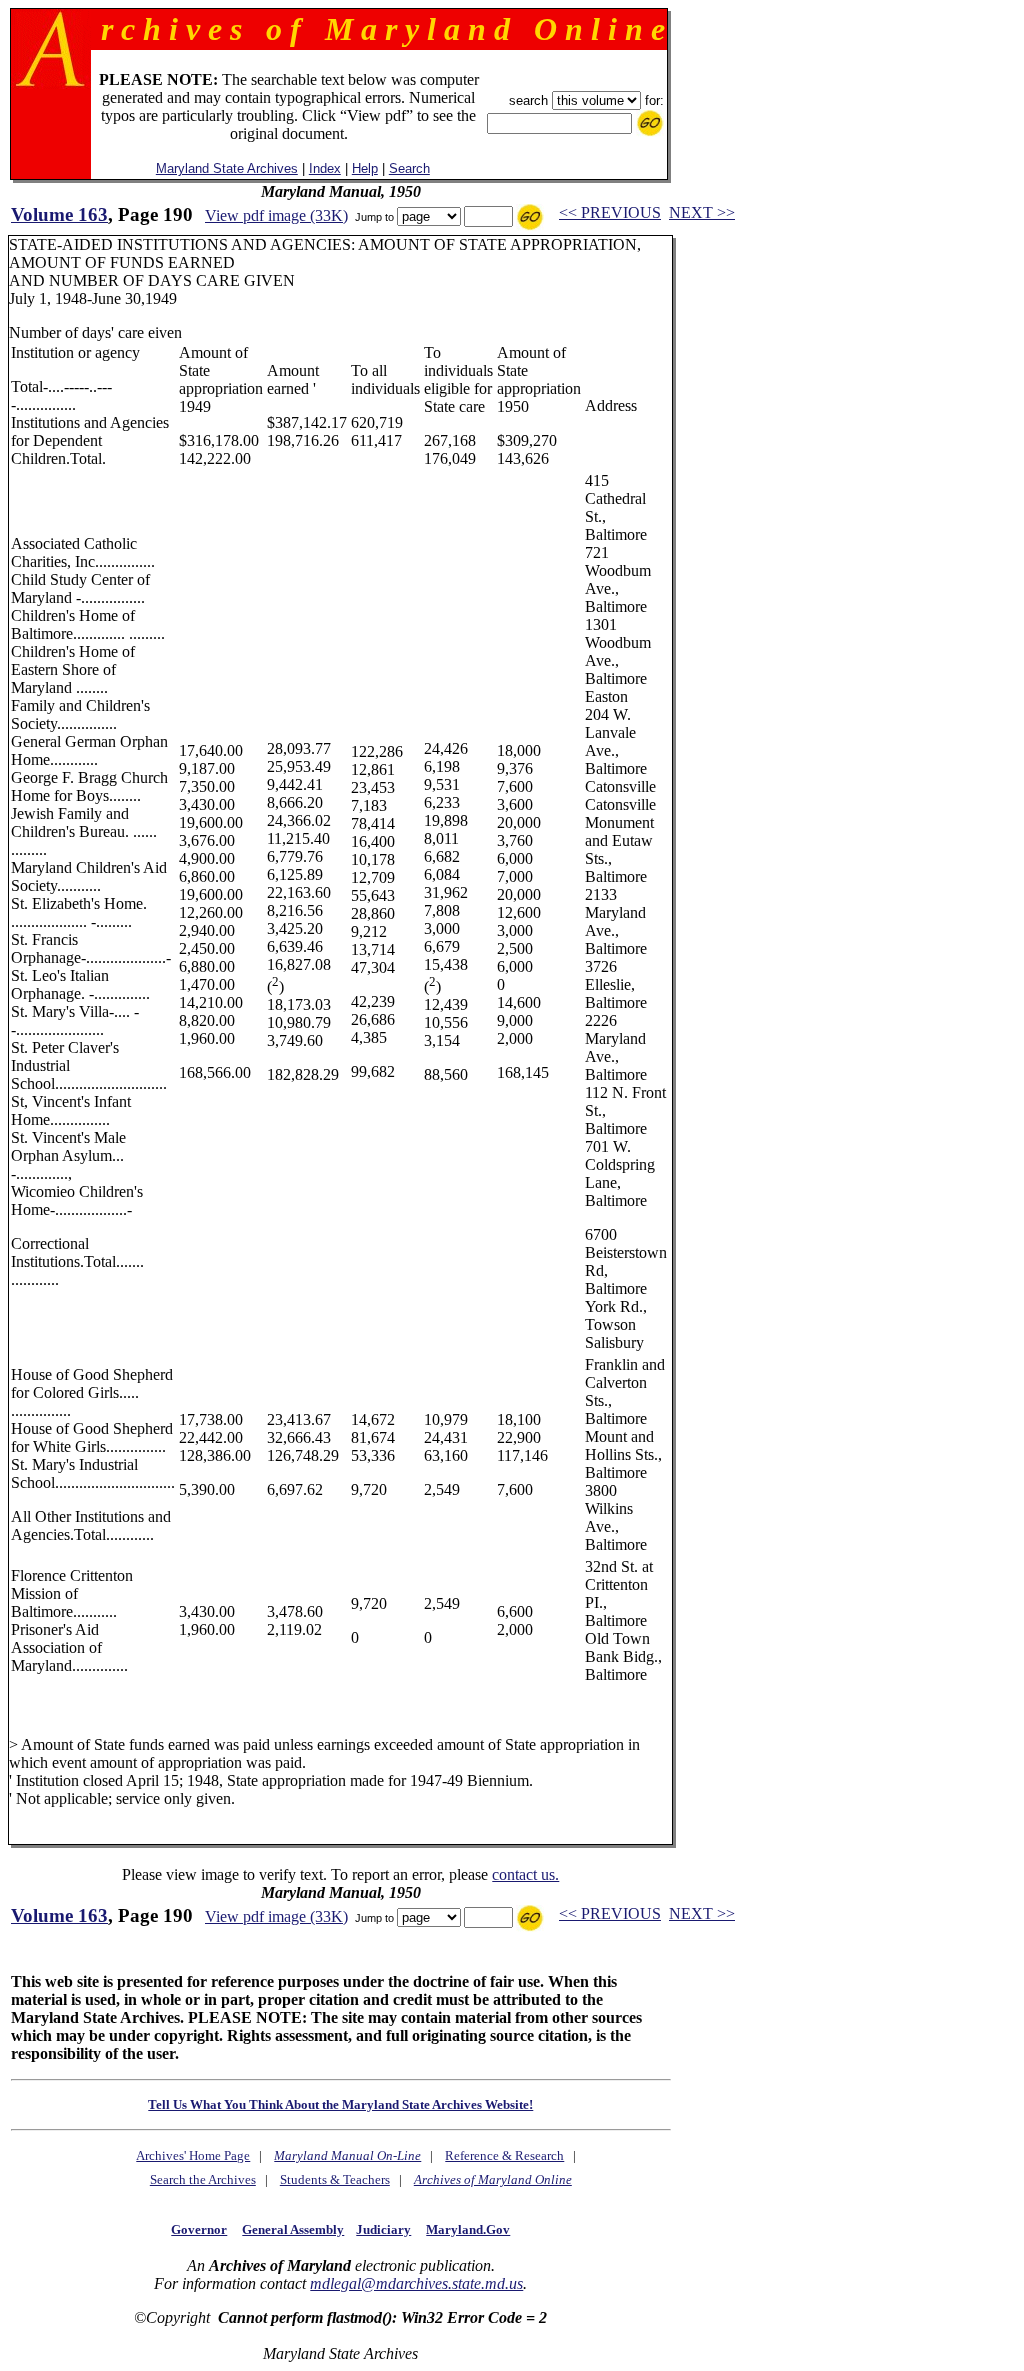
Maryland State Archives (227, 168)
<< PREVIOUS (610, 212)
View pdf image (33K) (276, 215)
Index (325, 168)
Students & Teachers (335, 2179)
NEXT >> (702, 212)
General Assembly (293, 2229)
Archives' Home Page (193, 2155)
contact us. (525, 1874)
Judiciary (383, 2229)
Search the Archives (203, 2179)
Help (365, 168)
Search (409, 168)
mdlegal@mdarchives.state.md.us (416, 2283)
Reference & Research (504, 2155)
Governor (199, 2229)
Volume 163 (59, 214)
